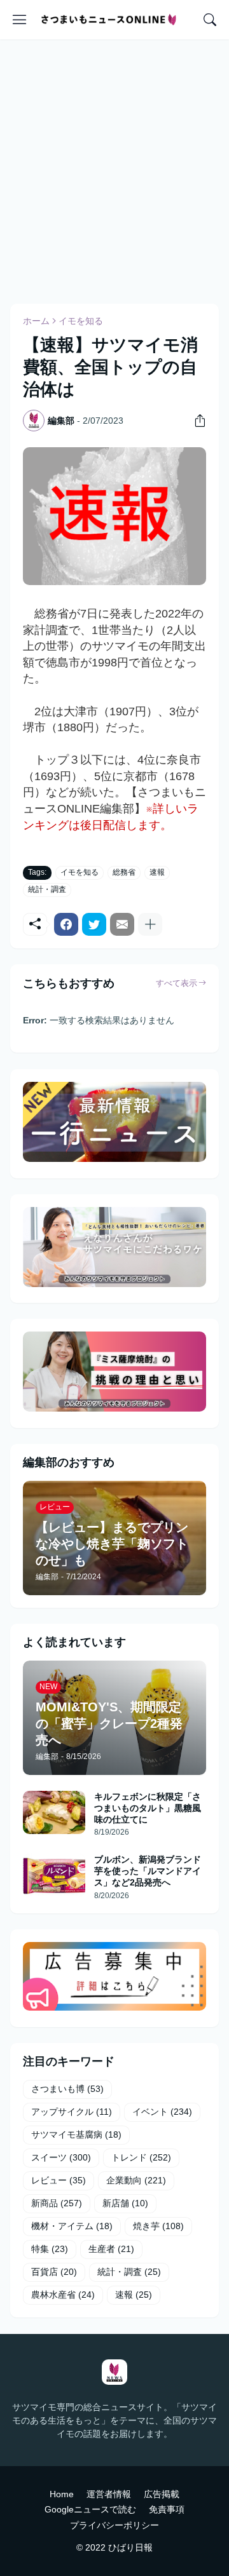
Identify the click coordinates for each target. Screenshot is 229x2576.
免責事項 (167, 2509)
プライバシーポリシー (114, 2525)
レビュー (59, 2180)
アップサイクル (72, 2112)
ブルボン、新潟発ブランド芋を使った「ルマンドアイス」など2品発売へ (148, 1871)
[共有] (195, 421)
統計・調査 (47, 889)
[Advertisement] (114, 170)
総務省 (124, 872)
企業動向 (136, 2180)
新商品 (57, 2203)
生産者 (111, 2249)
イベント (162, 2112)
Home (62, 2494)
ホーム (36, 321)
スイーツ (61, 2157)
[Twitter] (94, 924)
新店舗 (125, 2203)
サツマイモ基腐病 (76, 2134)
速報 (157, 872)
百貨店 (54, 2272)
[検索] (210, 20)
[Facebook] (66, 924)
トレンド (141, 2157)
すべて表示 (177, 983)
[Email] (122, 924)
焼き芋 (158, 2226)
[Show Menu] (20, 20)
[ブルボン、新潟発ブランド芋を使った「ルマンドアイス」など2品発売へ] (54, 1875)
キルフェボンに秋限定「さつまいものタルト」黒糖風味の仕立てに (148, 1808)
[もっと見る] (150, 924)
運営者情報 (109, 2494)
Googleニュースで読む (90, 2509)
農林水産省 (63, 2295)
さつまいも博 (67, 2089)
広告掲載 (162, 2494)
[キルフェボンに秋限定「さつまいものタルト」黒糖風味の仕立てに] (54, 1812)
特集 (50, 2249)
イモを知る (81, 321)
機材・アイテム (72, 2226)
